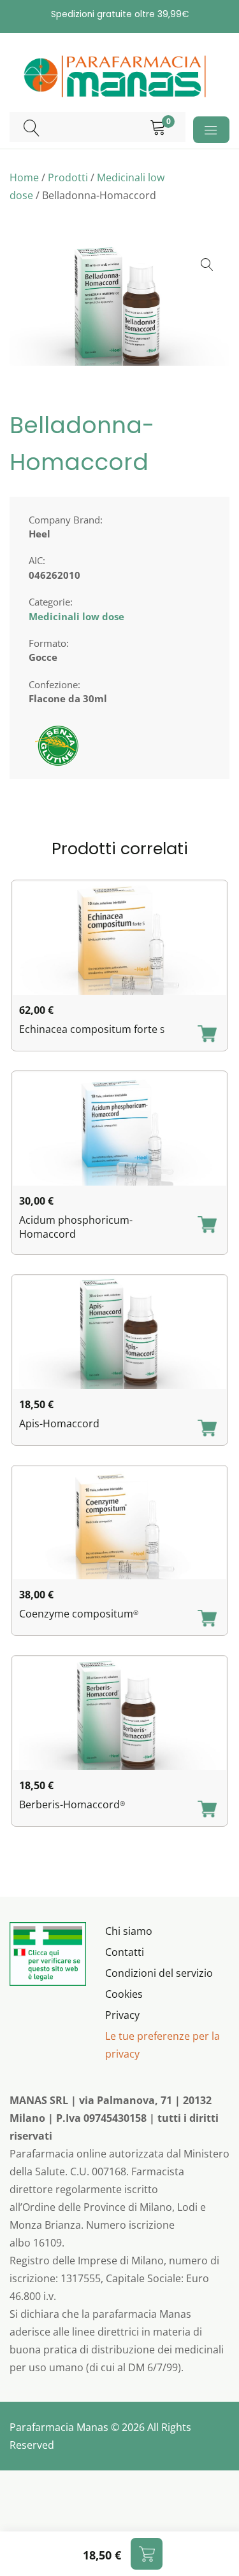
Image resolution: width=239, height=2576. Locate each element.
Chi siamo (129, 1931)
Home (24, 177)
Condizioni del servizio (159, 1973)
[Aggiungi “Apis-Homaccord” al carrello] (207, 1429)
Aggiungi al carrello (147, 2554)
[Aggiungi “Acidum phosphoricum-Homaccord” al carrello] (207, 1226)
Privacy (122, 2015)
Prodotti (68, 177)
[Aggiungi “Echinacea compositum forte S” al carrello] (207, 1035)
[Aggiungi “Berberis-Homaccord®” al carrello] (207, 1810)
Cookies (124, 1994)
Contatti (125, 1952)
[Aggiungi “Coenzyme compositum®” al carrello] (207, 1619)
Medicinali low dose (76, 616)
